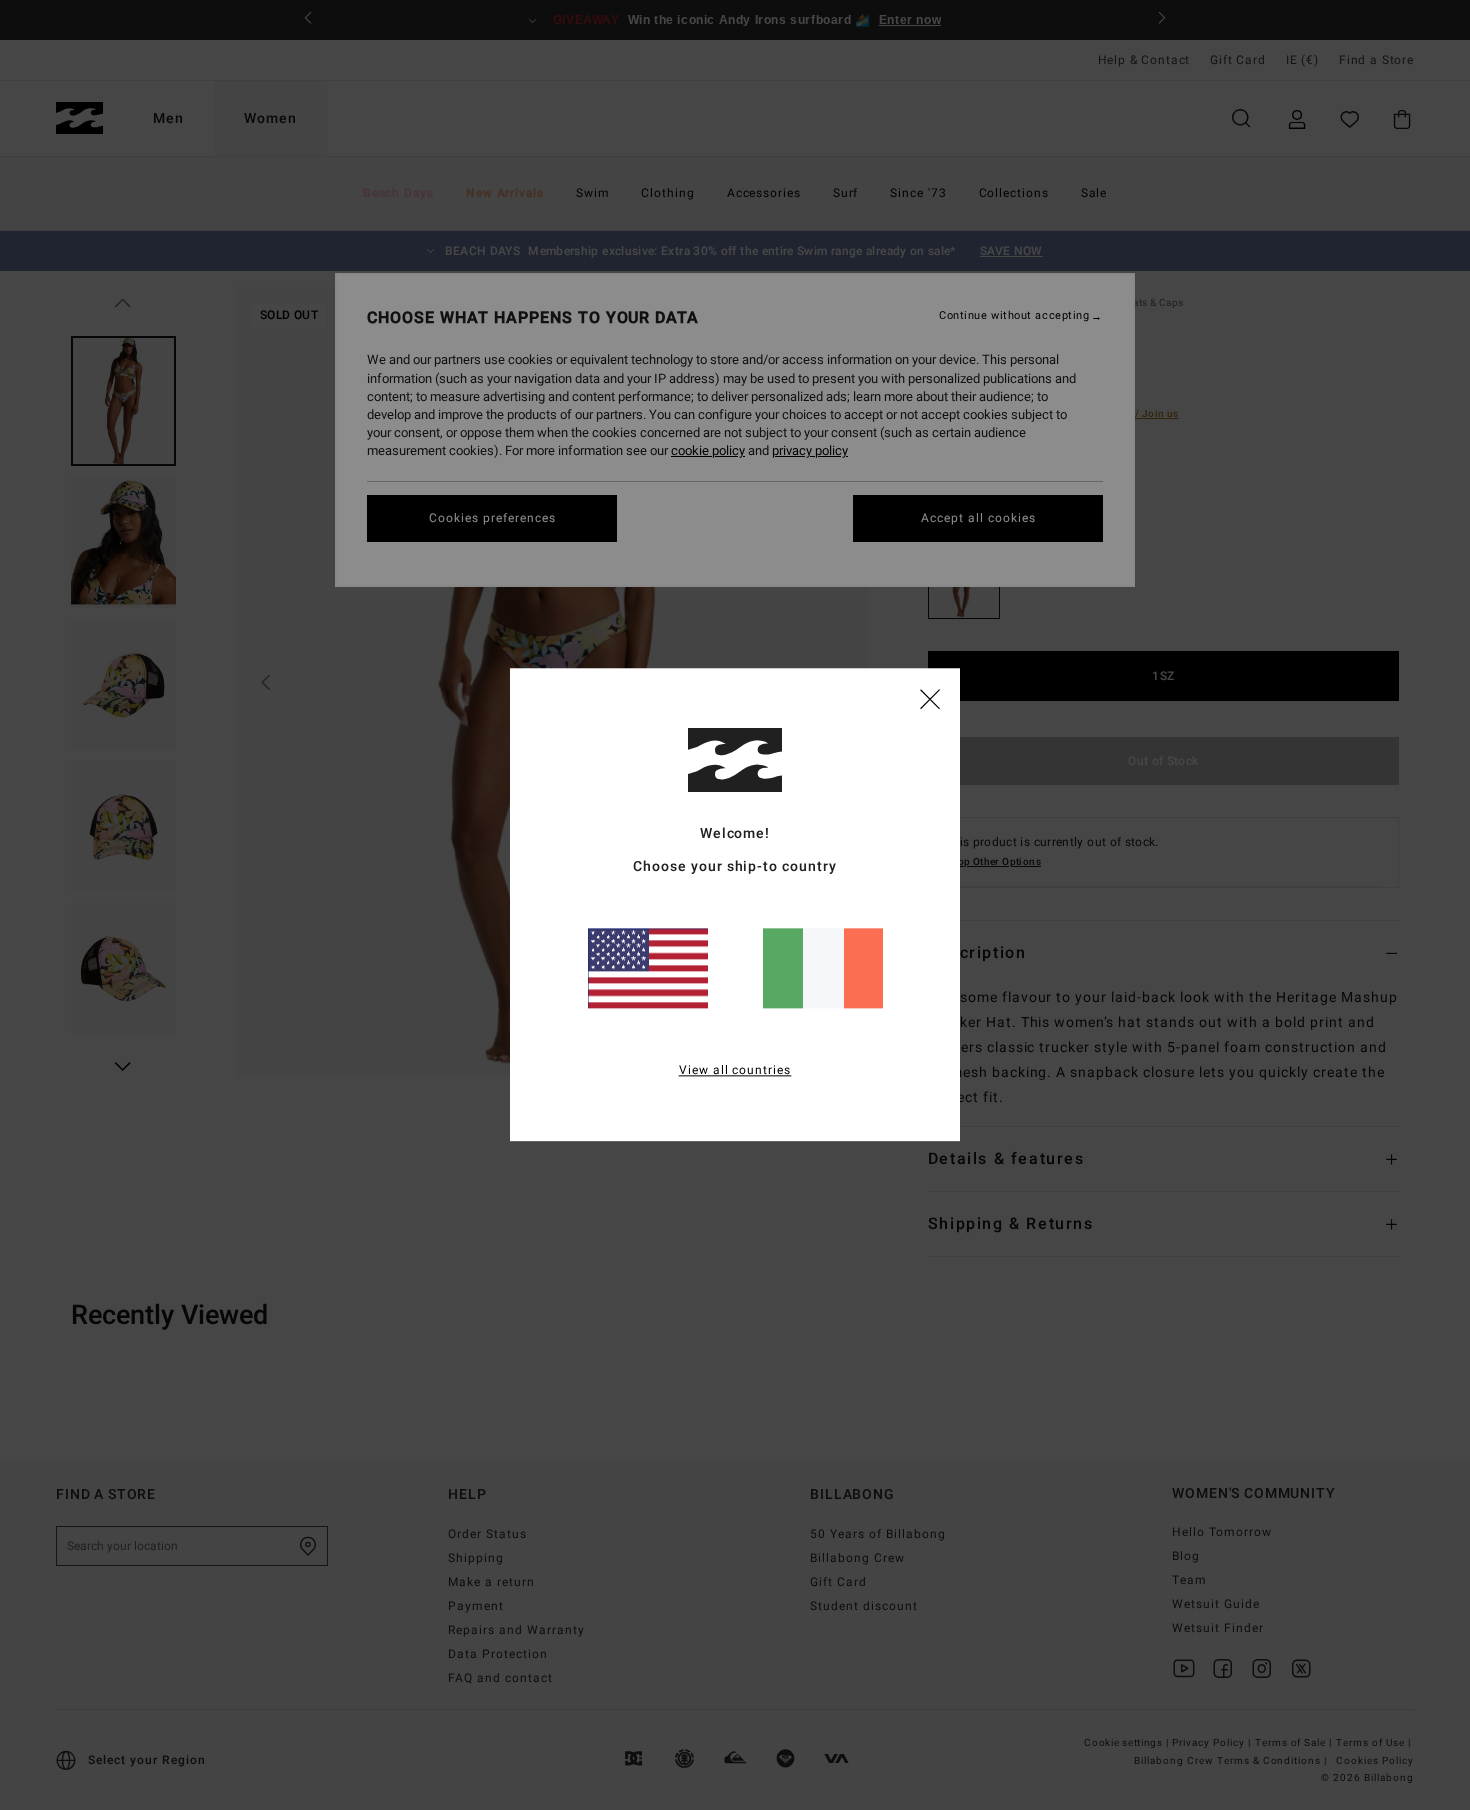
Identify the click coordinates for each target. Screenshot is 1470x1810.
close (930, 698)
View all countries (735, 1071)
